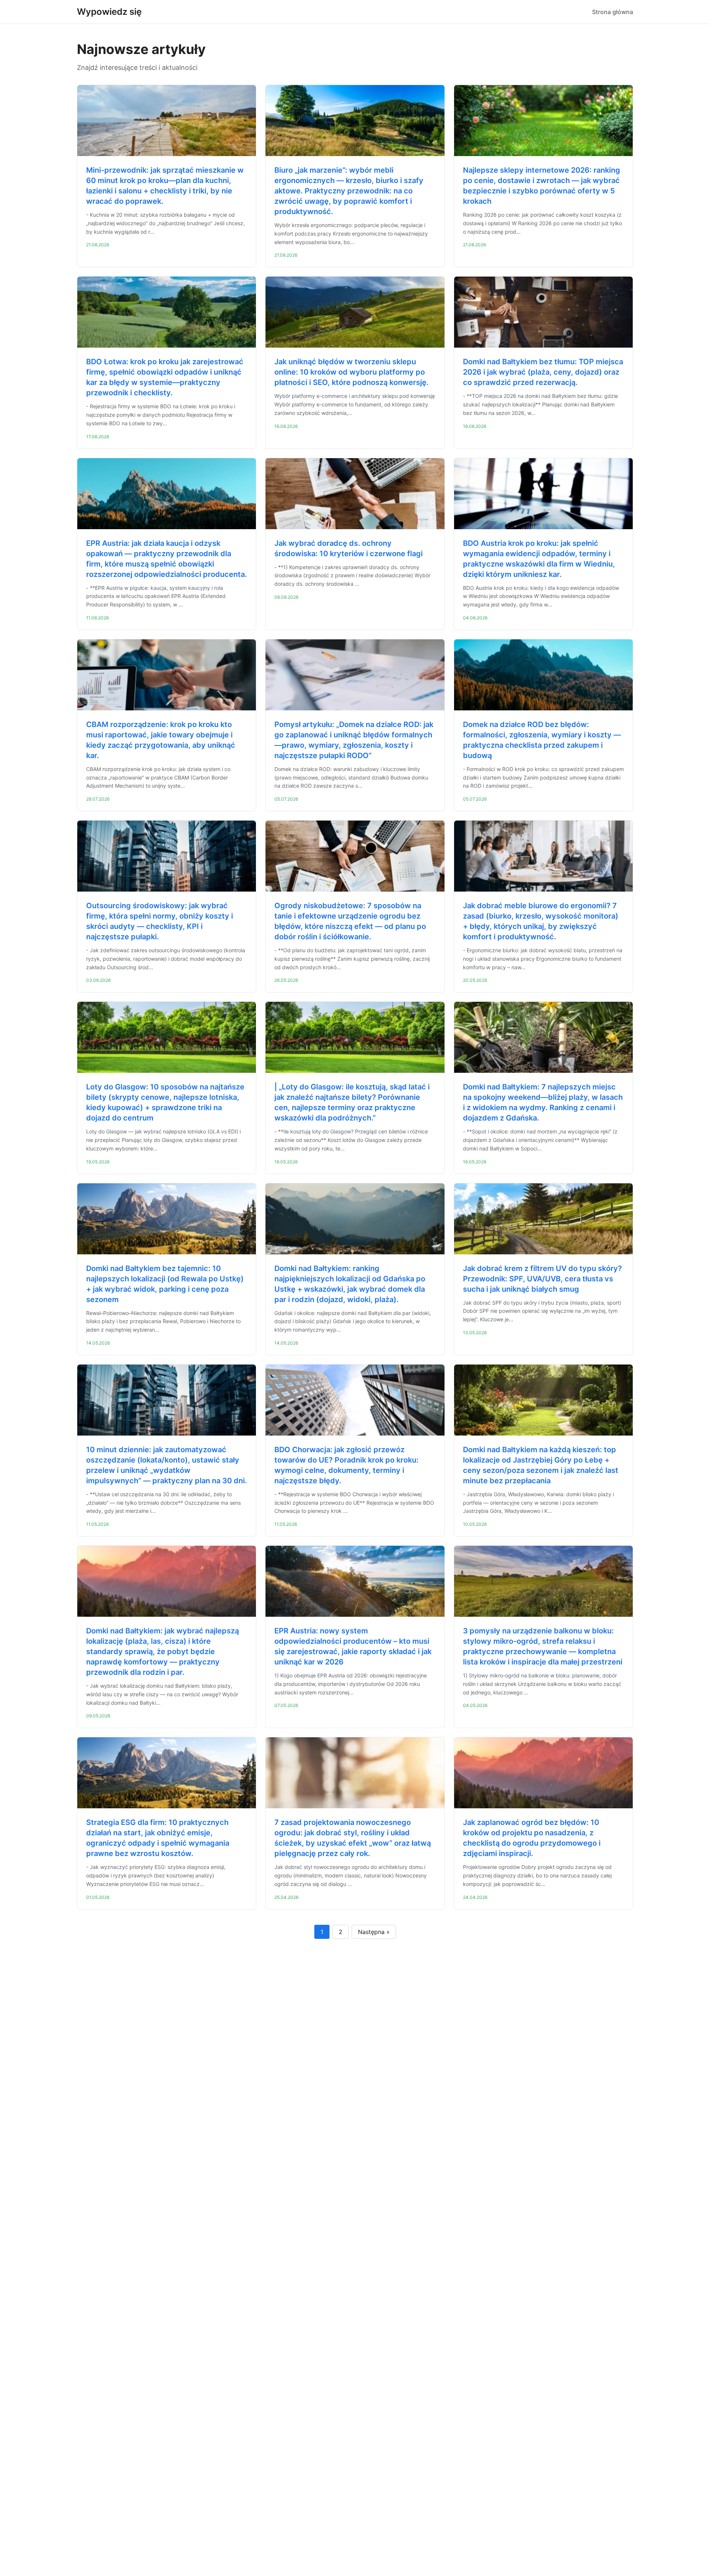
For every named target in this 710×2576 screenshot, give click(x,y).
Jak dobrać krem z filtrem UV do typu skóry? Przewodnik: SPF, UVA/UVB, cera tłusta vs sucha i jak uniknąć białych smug (542, 1279)
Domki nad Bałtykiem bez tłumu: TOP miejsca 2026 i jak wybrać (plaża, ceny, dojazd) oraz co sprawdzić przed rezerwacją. (543, 372)
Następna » (374, 1932)
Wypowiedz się (109, 12)
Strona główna (613, 12)
